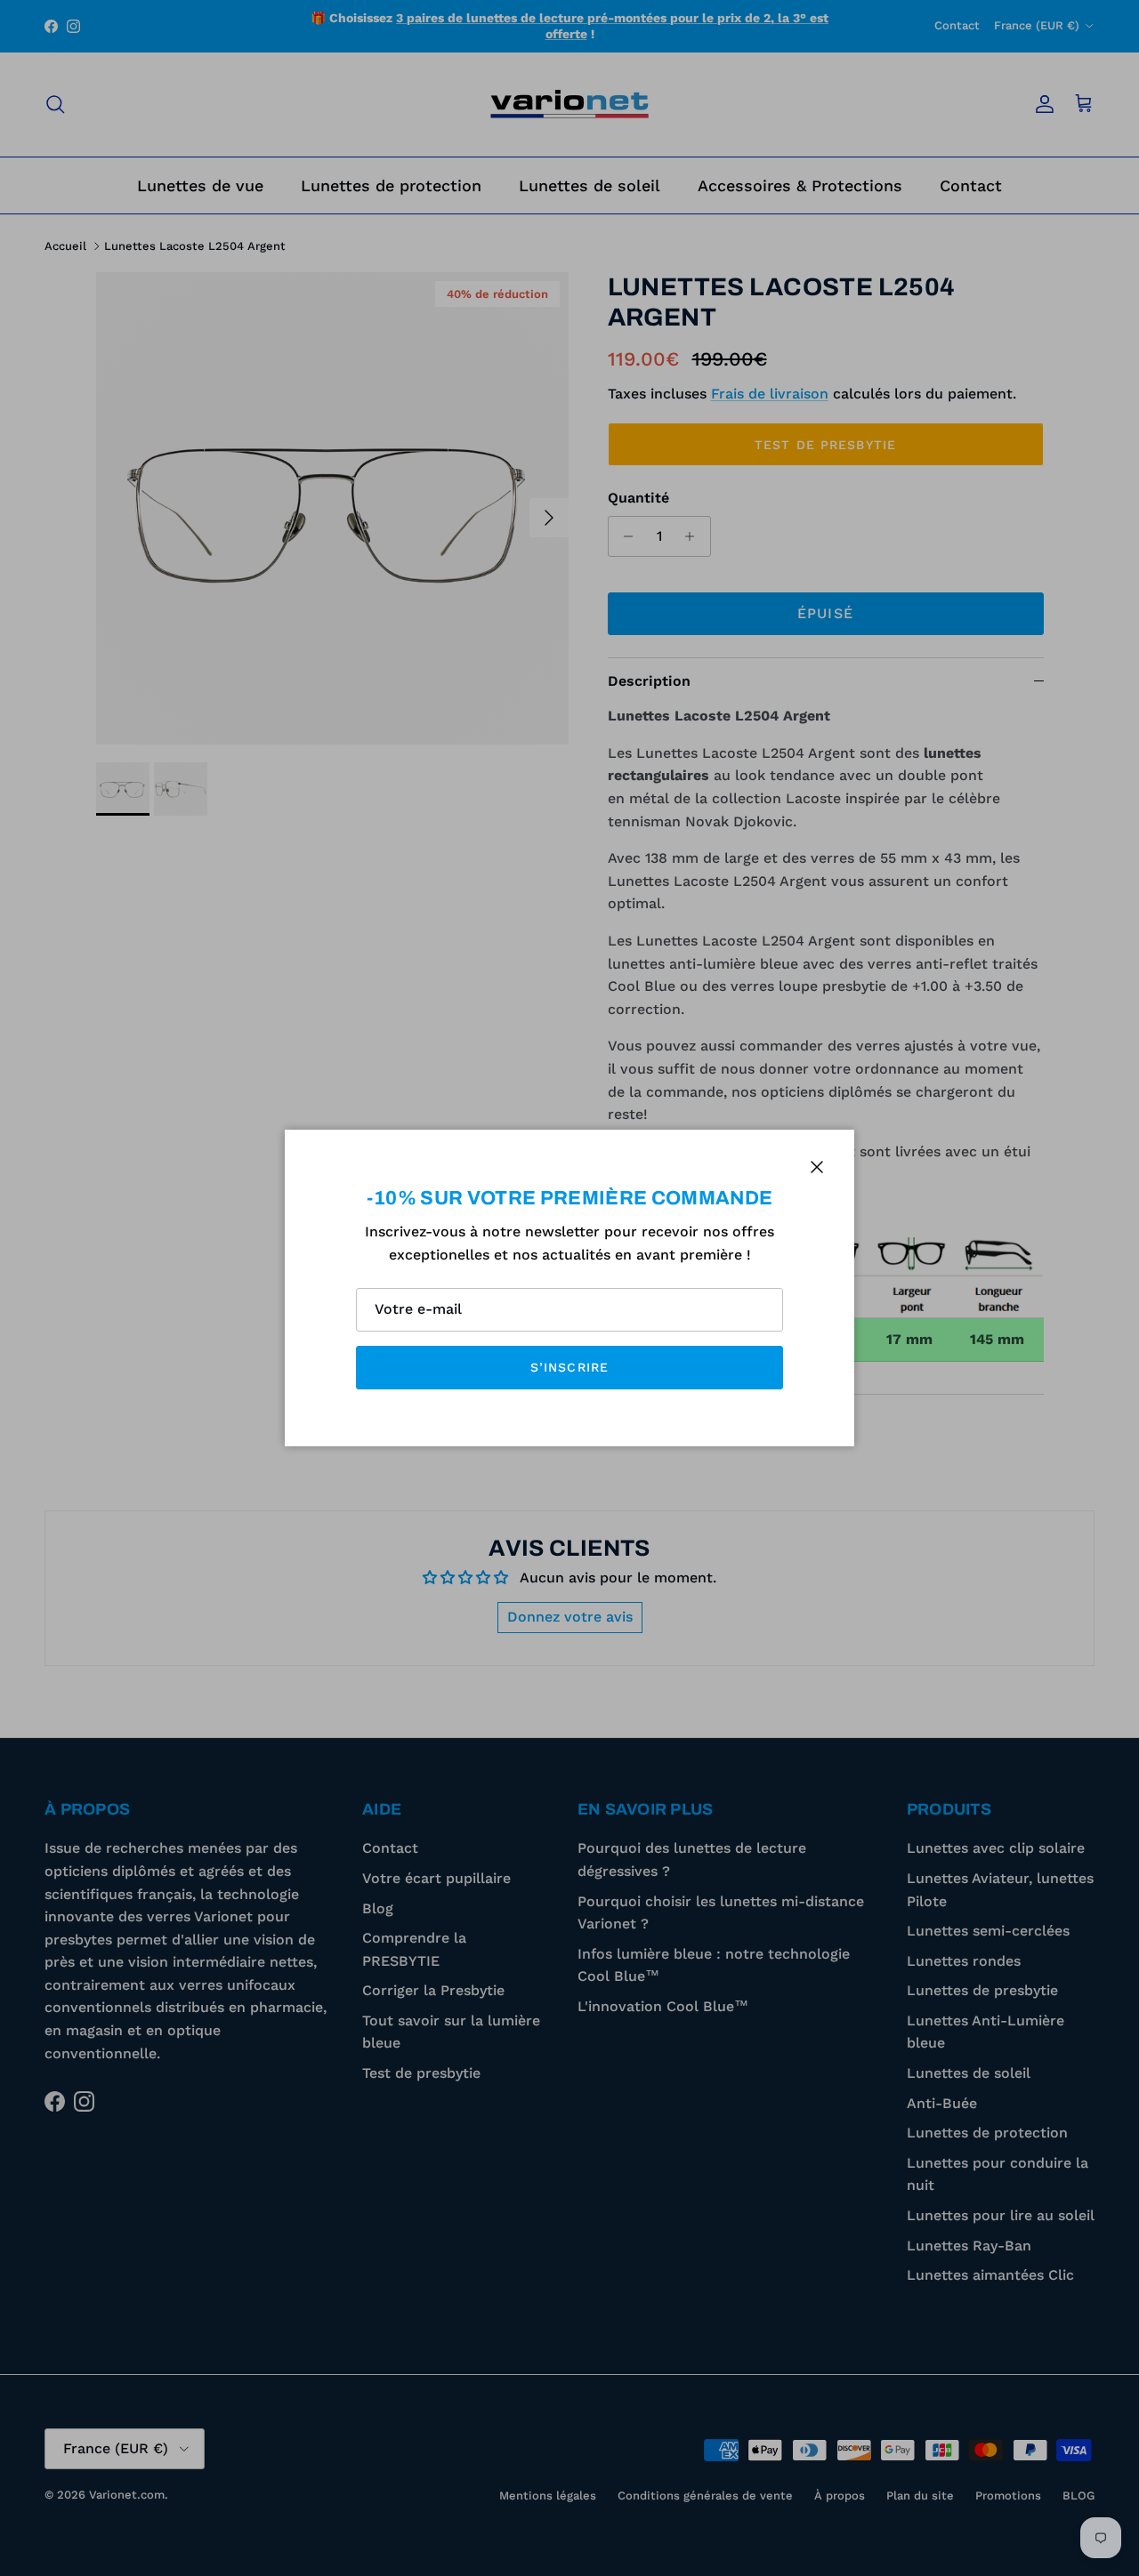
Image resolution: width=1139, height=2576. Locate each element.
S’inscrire (569, 1367)
